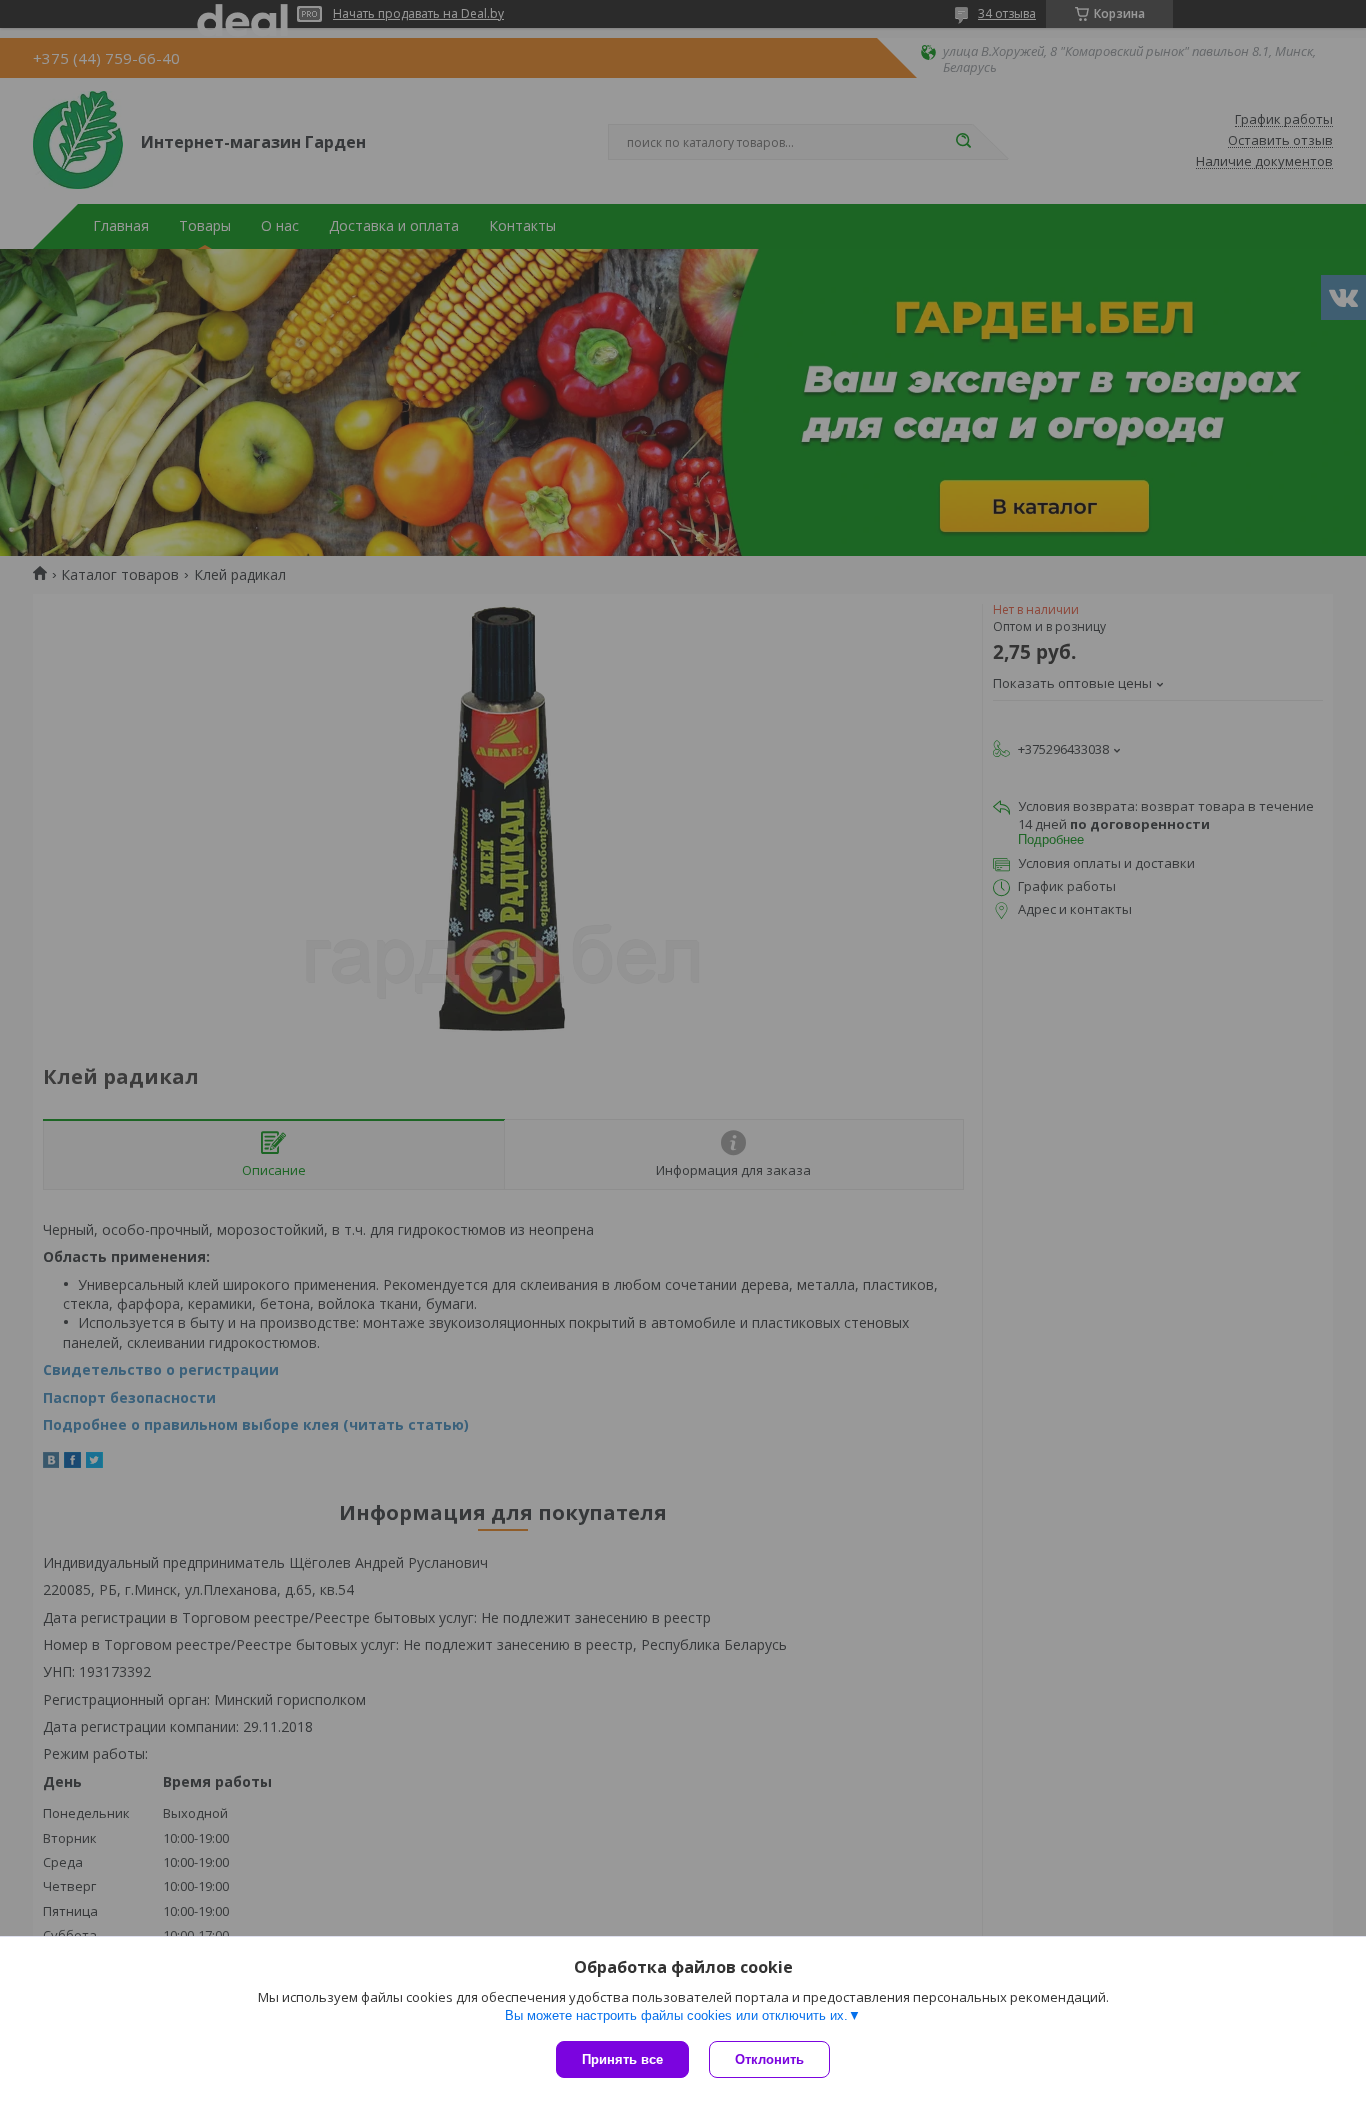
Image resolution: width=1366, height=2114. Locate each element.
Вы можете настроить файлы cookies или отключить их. (676, 2015)
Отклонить (769, 2059)
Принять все (622, 2059)
